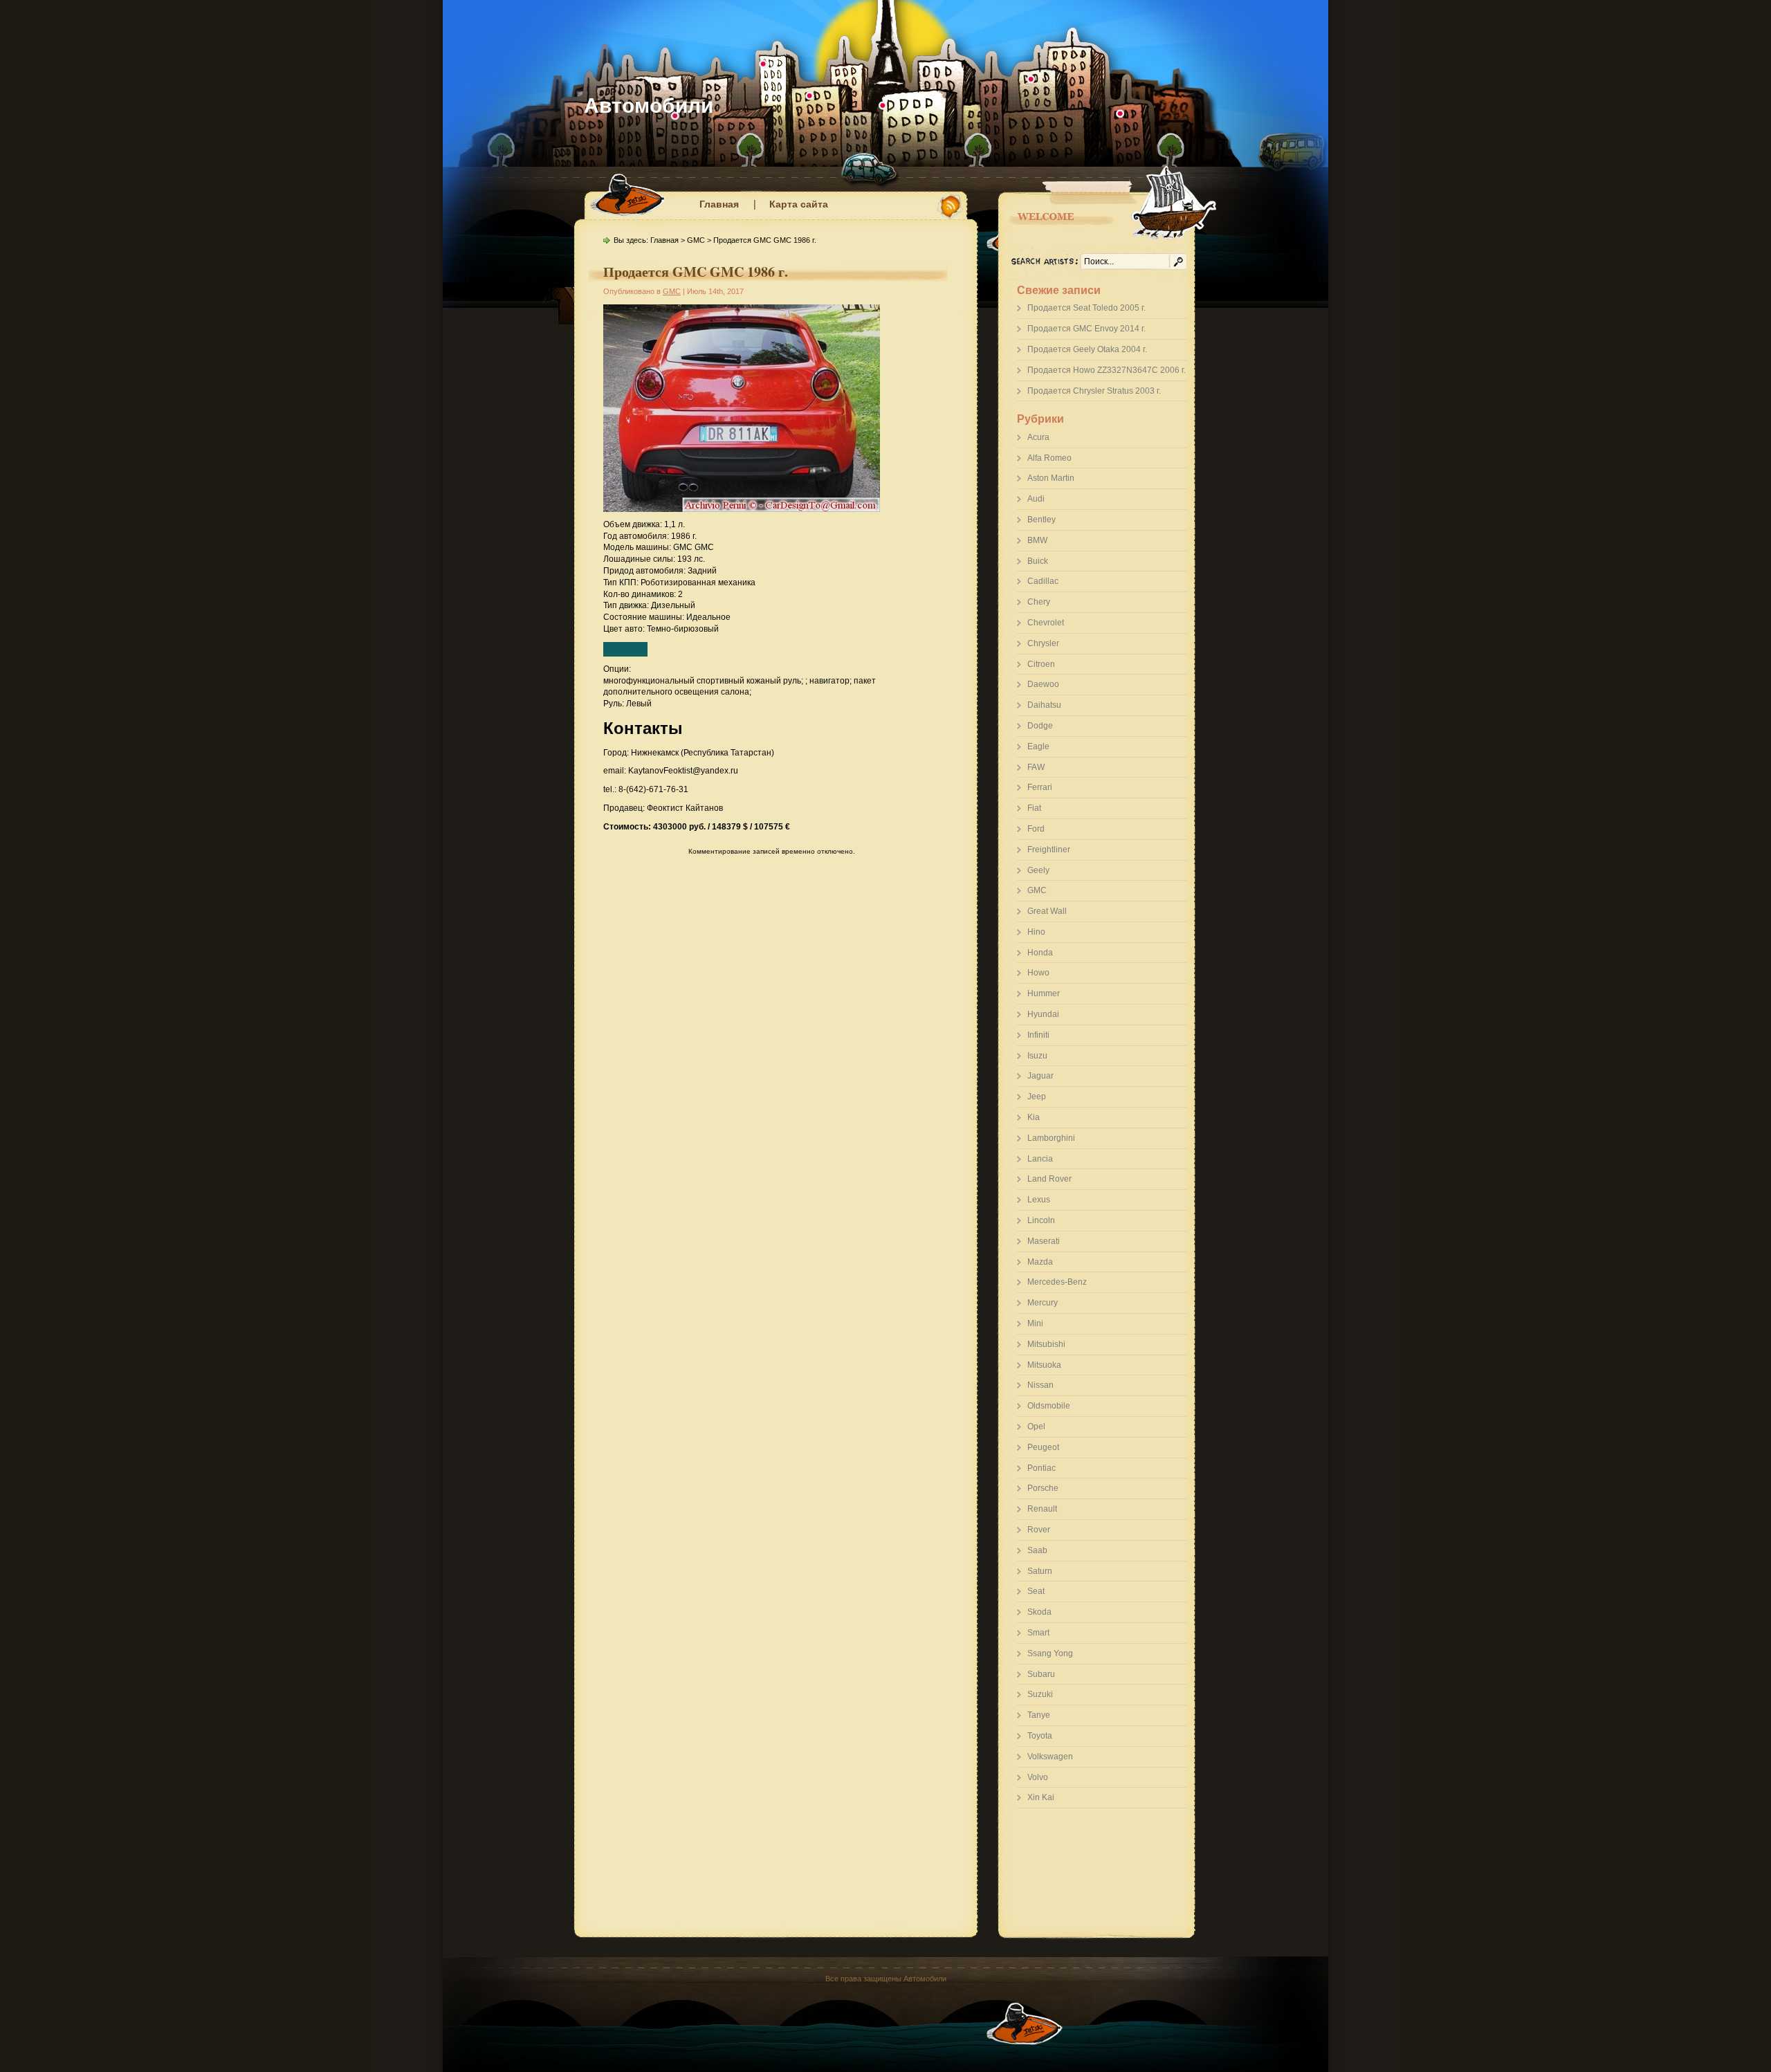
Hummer (1044, 993)
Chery (1039, 602)
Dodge (1040, 726)
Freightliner (1049, 850)
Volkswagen (1050, 1757)
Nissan (1040, 1385)
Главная (719, 204)
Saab (1037, 1550)
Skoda (1039, 1612)
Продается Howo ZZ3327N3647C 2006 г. (1107, 370)
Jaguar (1040, 1076)
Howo (1038, 973)
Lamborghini (1051, 1138)
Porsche (1043, 1488)
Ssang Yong (1050, 1653)
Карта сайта (799, 204)
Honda (1040, 953)
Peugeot (1043, 1447)
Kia (1034, 1117)
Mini (1035, 1323)
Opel (1036, 1427)
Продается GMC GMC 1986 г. (696, 272)
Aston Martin (1051, 478)
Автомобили (649, 106)
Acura (1038, 437)
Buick (1038, 561)
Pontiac (1042, 1468)
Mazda (1040, 1262)
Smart (1038, 1633)
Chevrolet (1046, 623)
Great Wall (1047, 911)
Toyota (1040, 1736)
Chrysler (1043, 643)
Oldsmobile (1049, 1406)
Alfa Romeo (1049, 458)
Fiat (1034, 808)
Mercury (1043, 1303)
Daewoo (1043, 684)
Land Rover (1049, 1179)
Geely (1038, 870)
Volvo (1038, 1777)
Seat (1036, 1591)
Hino (1036, 932)
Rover (1039, 1530)
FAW (1036, 767)
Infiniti (1038, 1035)
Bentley (1042, 520)
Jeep (1037, 1097)
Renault (1042, 1509)
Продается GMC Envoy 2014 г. (1086, 329)
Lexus (1039, 1200)
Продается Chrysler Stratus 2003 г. (1094, 391)
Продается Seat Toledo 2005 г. (1086, 308)
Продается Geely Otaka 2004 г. (1087, 349)
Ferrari (1040, 787)
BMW (1037, 540)
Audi (1036, 499)
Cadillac (1043, 581)
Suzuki (1040, 1694)
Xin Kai (1041, 1797)
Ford (1036, 829)
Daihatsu (1044, 705)
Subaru (1041, 1674)
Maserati (1044, 1241)
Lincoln (1041, 1220)
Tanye (1039, 1715)
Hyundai (1043, 1014)
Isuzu (1037, 1056)
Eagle (1038, 746)
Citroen (1041, 664)
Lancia (1040, 1159)
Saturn (1040, 1571)
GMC (1037, 890)
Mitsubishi (1046, 1344)
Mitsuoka (1044, 1365)
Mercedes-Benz (1057, 1282)
